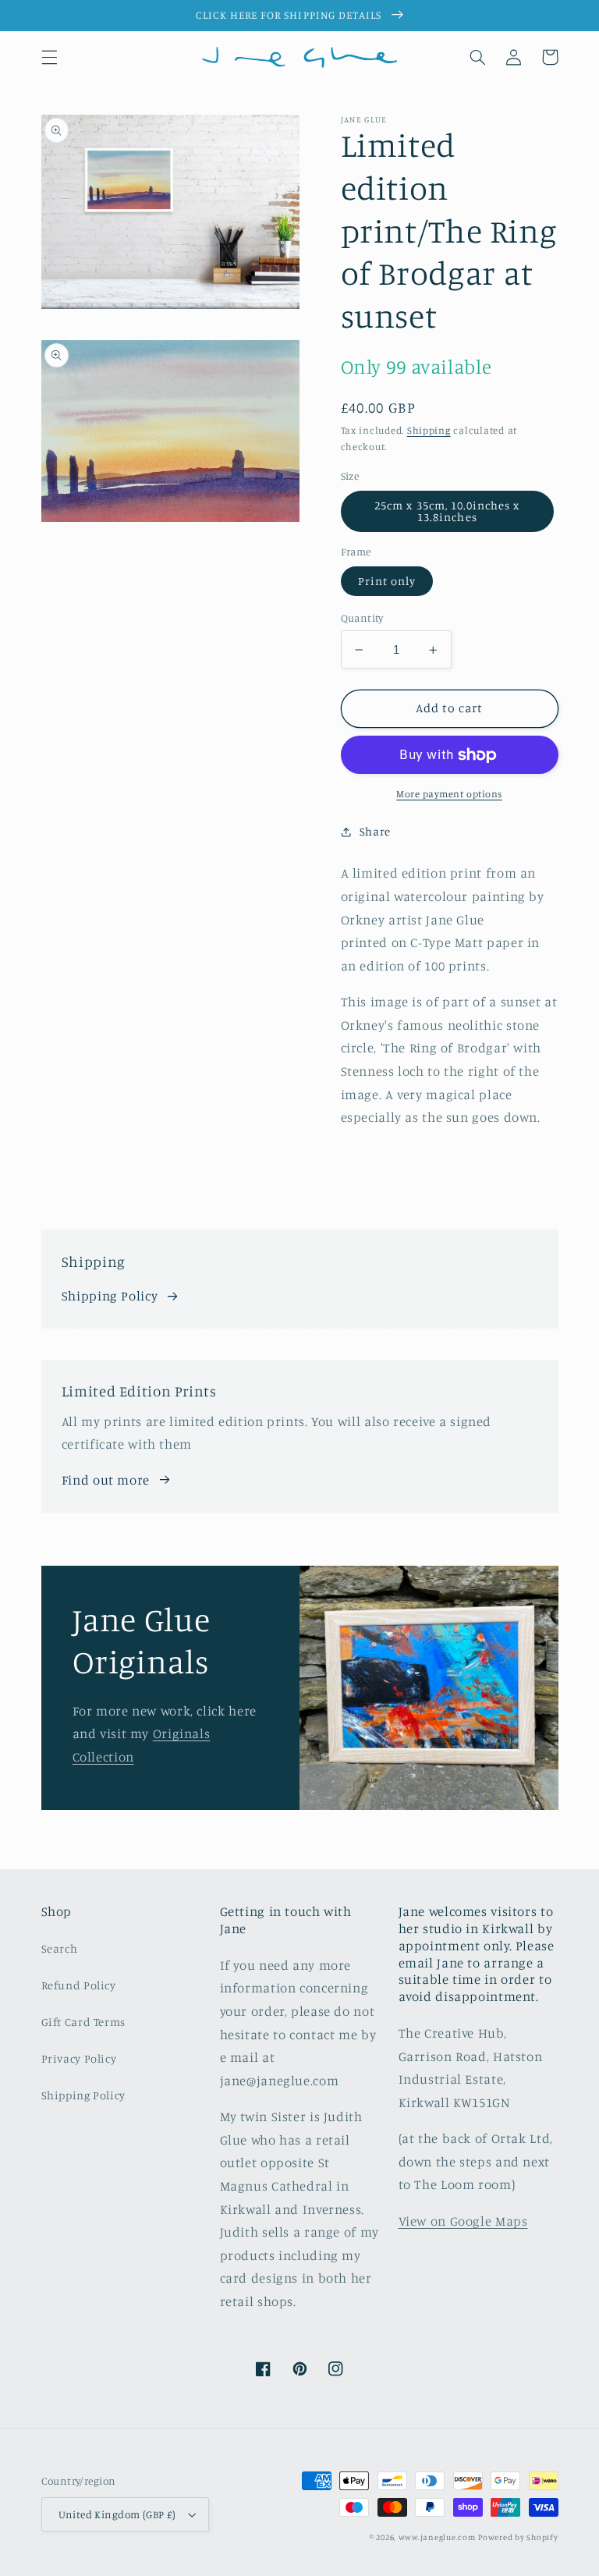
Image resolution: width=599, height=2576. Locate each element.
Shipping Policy (110, 1296)
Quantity (362, 618)
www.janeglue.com (437, 2537)
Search (60, 1948)
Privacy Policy (79, 2058)
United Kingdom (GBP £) (117, 2514)
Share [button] (375, 831)
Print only (387, 581)
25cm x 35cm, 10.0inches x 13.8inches (447, 511)
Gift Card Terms (83, 2022)
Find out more (106, 1480)
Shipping (429, 430)
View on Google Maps (463, 2221)
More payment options (449, 794)
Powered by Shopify (518, 2537)
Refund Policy (79, 1985)
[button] (49, 57)
